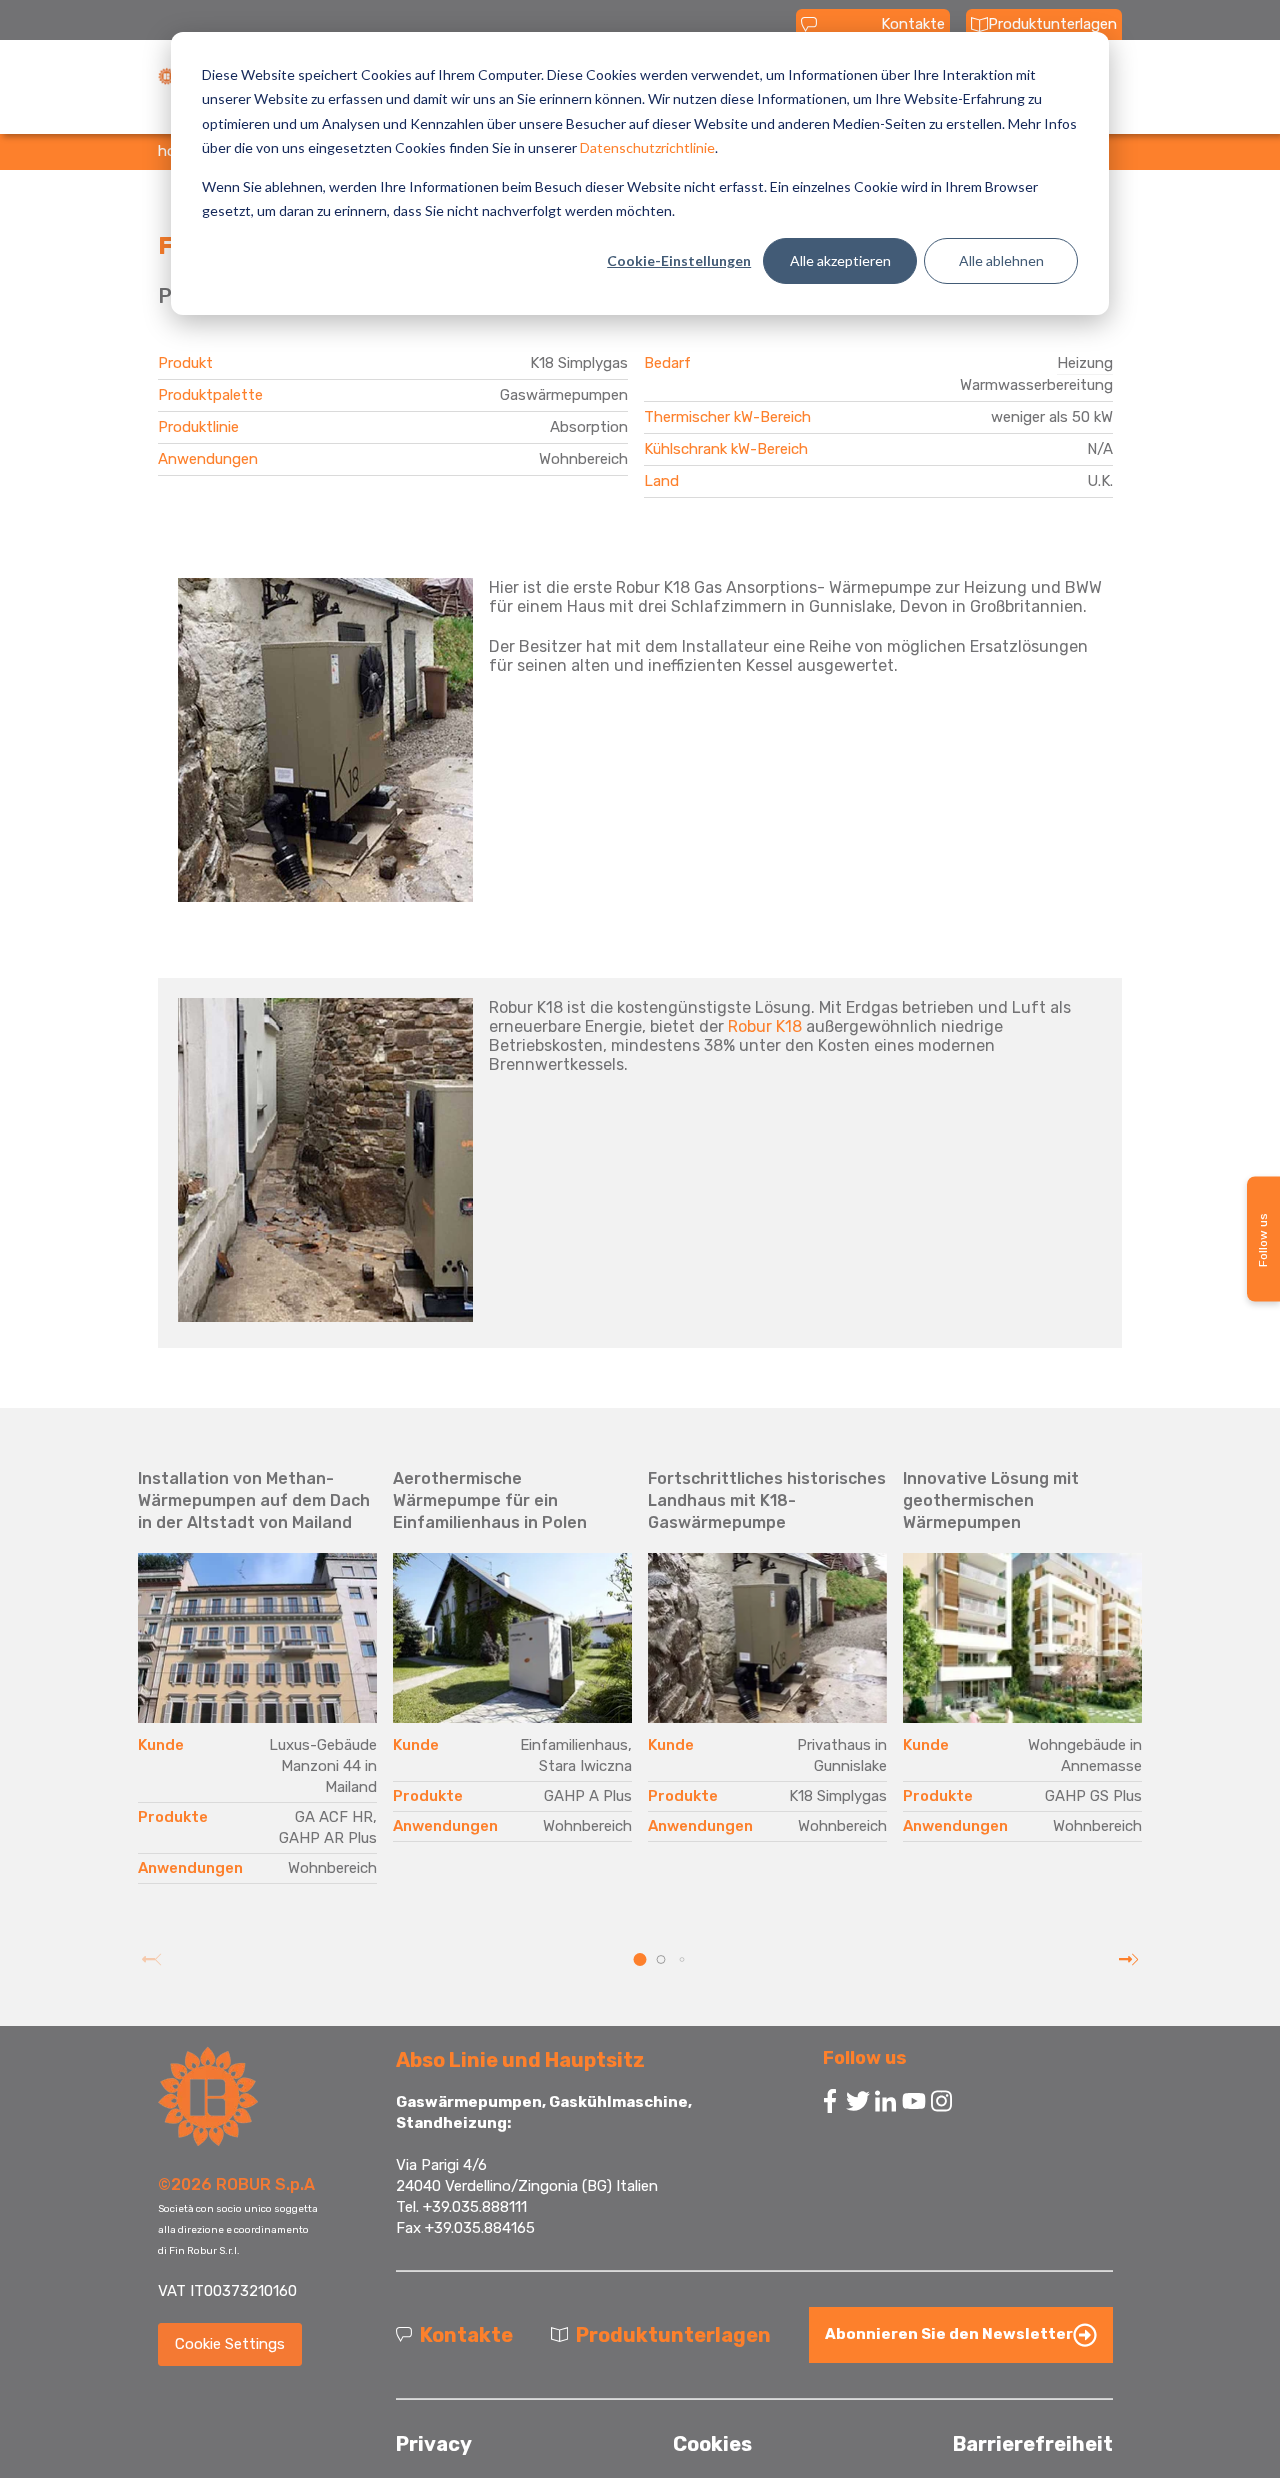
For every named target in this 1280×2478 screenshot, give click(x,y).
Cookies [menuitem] (712, 2444)
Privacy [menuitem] (434, 2444)
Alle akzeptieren (840, 260)
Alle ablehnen (1001, 260)
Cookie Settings (230, 2344)
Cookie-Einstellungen (679, 260)
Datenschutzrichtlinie (647, 147)
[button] (640, 1959)
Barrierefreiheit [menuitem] (1033, 2444)
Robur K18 (765, 1026)
